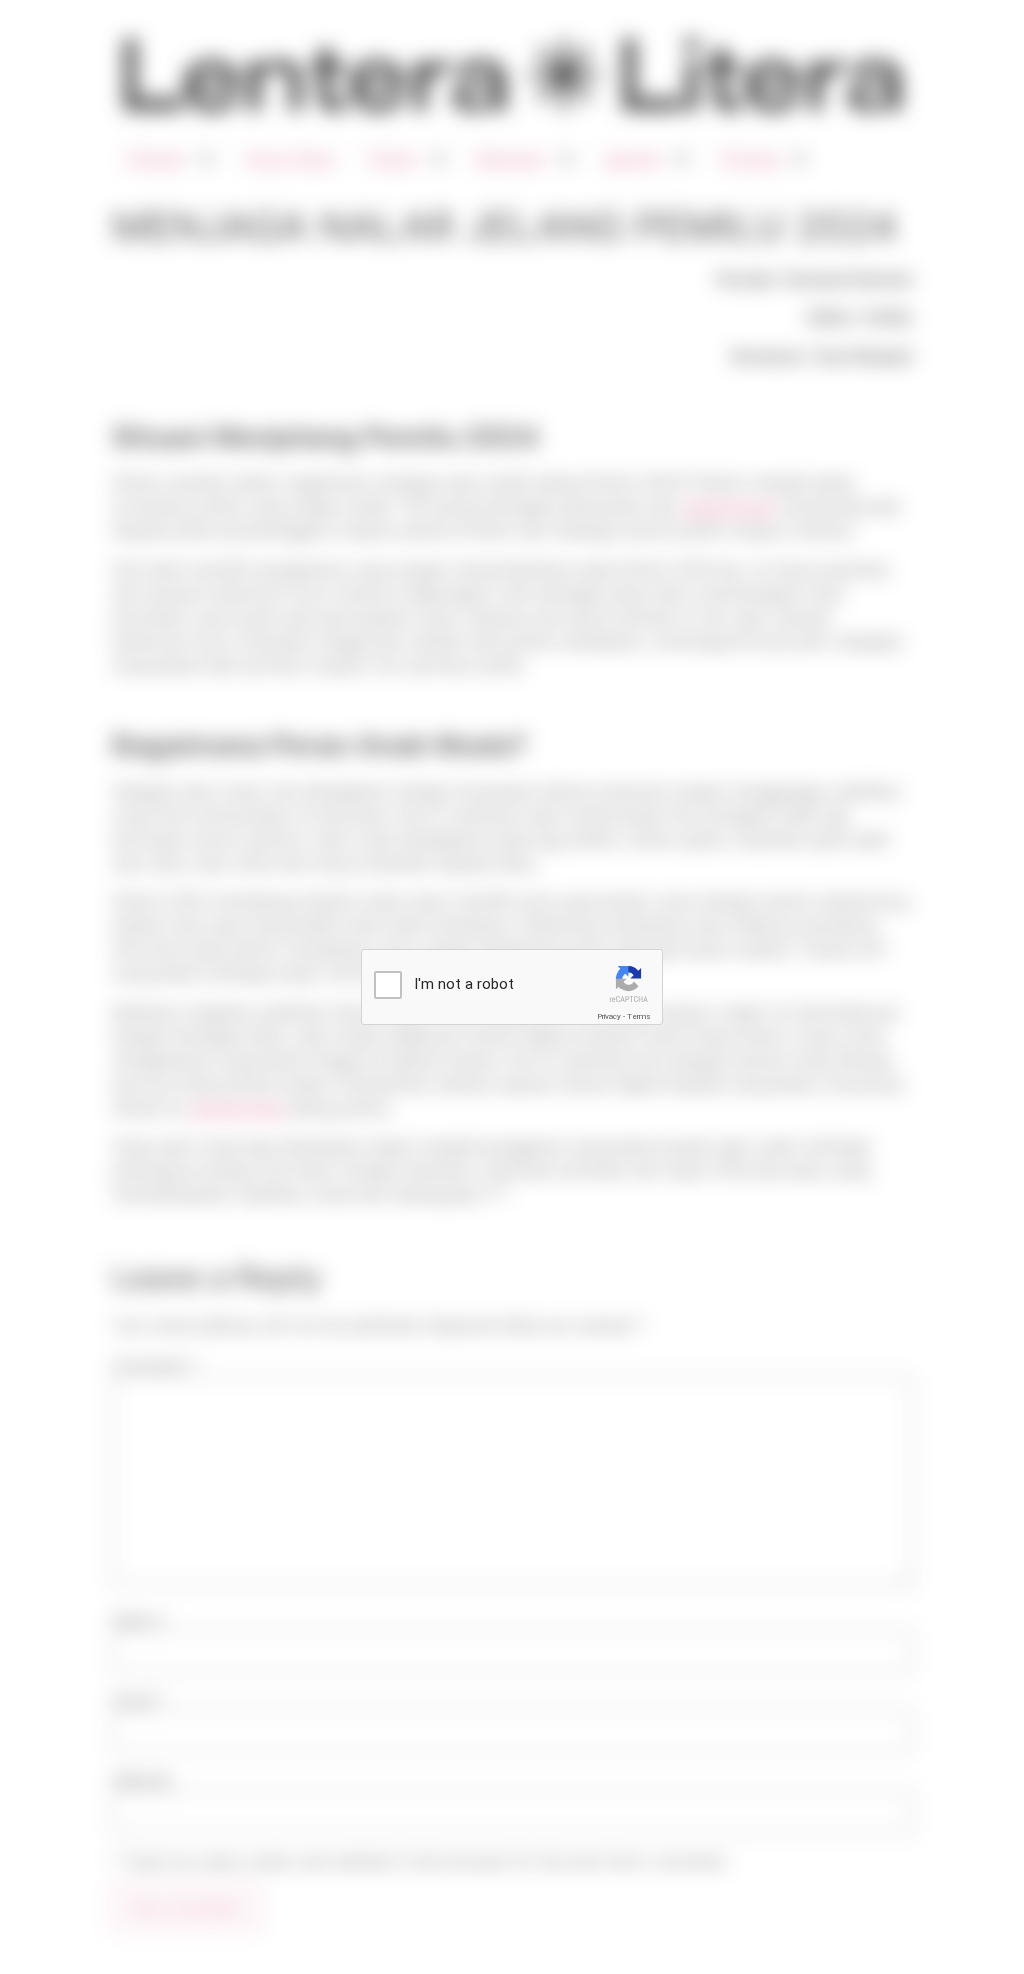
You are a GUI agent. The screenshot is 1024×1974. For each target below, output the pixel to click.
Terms (639, 1016)
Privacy (609, 1016)
